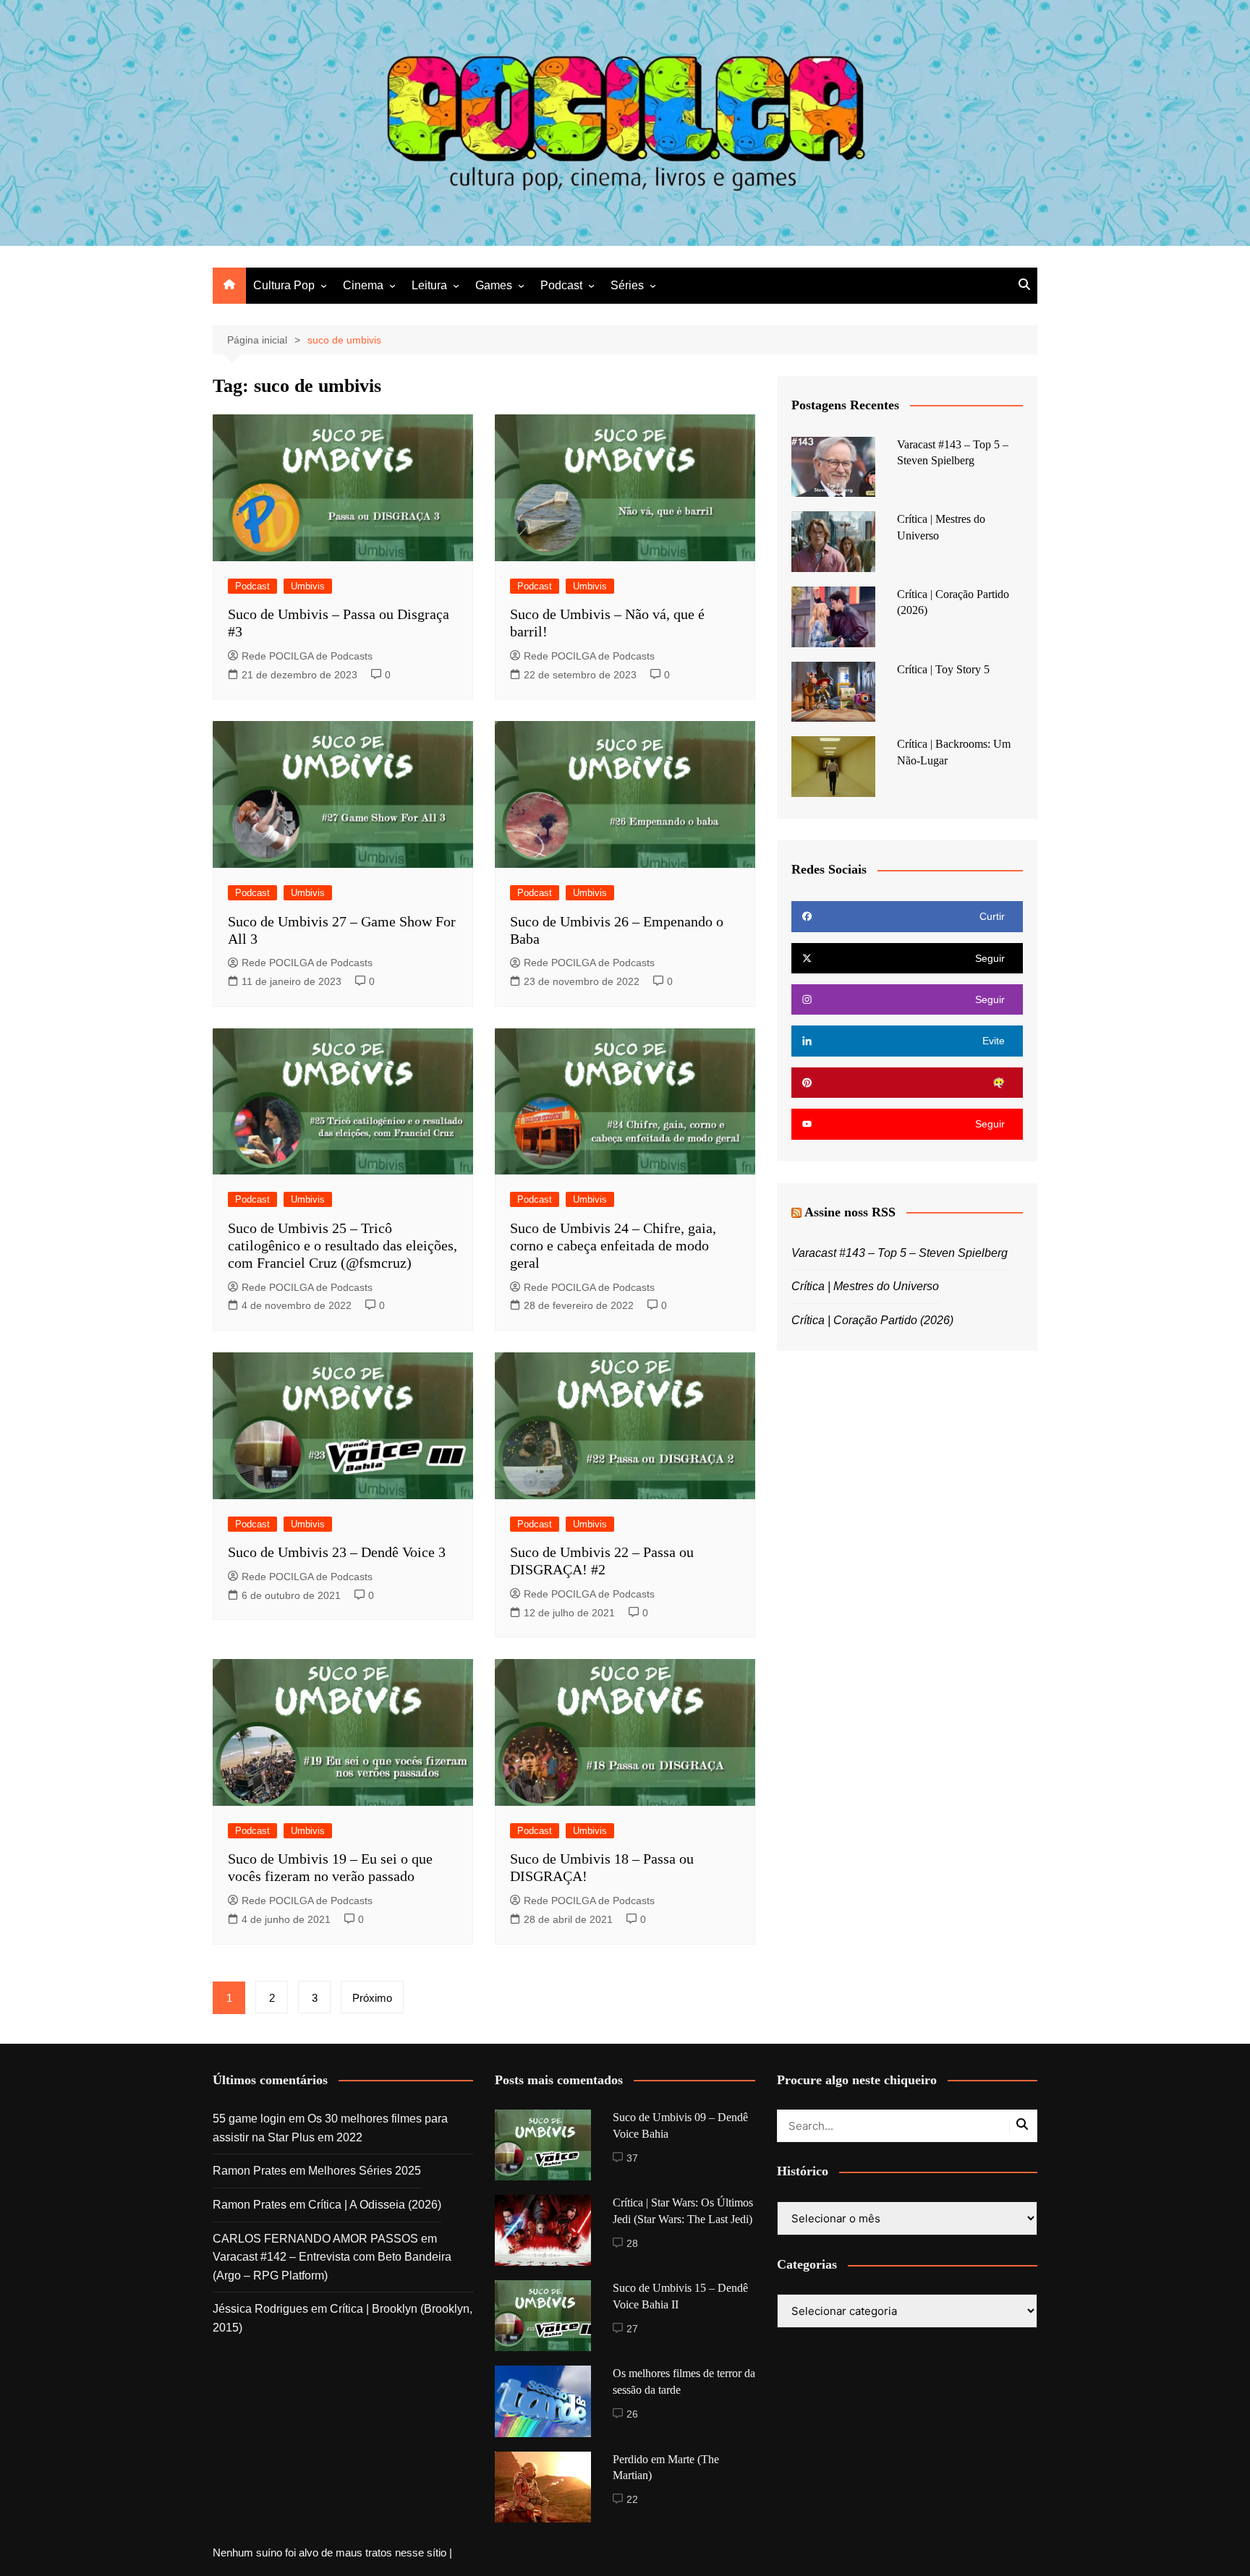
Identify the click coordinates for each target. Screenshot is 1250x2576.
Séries (627, 285)
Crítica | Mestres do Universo (865, 1286)
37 (632, 2158)
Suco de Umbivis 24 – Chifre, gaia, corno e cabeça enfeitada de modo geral (613, 1245)
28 (632, 2243)
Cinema (363, 285)
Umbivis (308, 586)
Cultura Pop (284, 285)
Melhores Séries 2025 (365, 2171)
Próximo (372, 1998)
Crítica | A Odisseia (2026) (375, 2205)
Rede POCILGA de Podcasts (307, 656)
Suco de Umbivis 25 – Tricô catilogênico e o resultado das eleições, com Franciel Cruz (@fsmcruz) (343, 1245)
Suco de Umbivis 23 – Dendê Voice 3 (337, 1552)
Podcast (561, 285)
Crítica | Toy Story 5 (943, 669)
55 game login (249, 2119)
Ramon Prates (250, 2171)
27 (632, 2329)
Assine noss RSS (850, 1212)
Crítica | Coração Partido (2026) (872, 1320)
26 (632, 2414)
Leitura (429, 285)
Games (494, 285)
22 (632, 2499)
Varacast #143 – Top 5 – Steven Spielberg (900, 1253)
